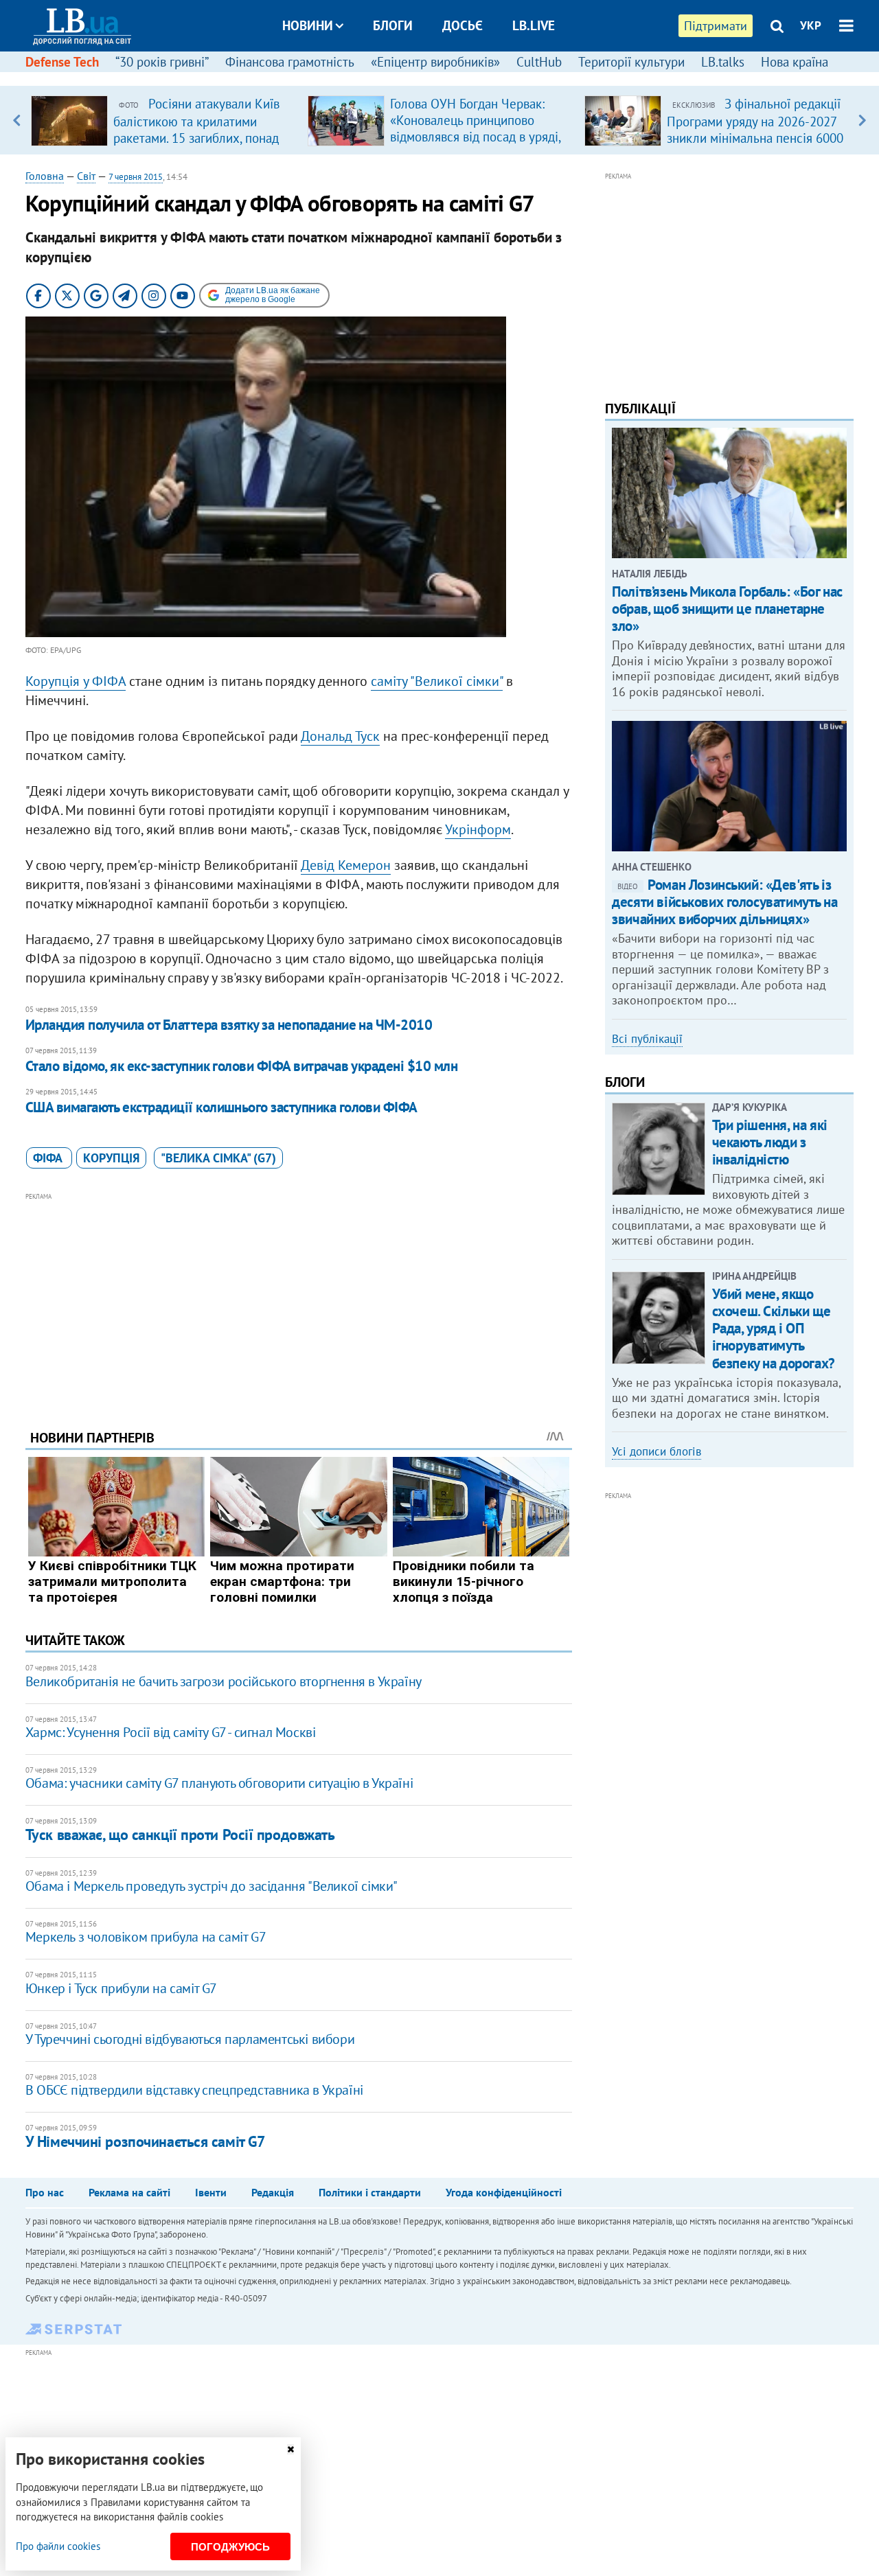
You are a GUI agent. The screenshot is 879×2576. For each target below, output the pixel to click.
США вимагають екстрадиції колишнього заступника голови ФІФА (221, 1107)
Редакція (273, 2192)
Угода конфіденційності (504, 2192)
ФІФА (49, 1158)
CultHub (539, 62)
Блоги (393, 25)
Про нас (45, 2192)
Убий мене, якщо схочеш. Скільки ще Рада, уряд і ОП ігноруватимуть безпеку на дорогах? (774, 1329)
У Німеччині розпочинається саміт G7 (145, 2141)
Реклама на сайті (129, 2192)
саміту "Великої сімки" (437, 681)
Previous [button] (17, 120)
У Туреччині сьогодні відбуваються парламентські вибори (190, 2039)
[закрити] (290, 2449)
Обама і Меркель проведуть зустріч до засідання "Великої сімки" (212, 1886)
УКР (811, 25)
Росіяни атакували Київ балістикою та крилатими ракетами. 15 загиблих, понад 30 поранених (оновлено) (196, 129)
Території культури (631, 62)
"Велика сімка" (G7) (218, 1158)
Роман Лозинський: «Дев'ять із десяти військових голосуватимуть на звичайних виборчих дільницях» (724, 902)
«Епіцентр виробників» (435, 62)
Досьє (463, 25)
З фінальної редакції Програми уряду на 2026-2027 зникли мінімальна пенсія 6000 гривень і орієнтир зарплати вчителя (755, 137)
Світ (86, 176)
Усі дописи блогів (657, 1451)
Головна (45, 176)
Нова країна (795, 62)
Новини (308, 25)
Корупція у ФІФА (76, 681)
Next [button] (862, 120)
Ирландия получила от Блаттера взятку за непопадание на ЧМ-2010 (229, 1025)
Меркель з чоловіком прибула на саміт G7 (146, 1937)
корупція (111, 1158)
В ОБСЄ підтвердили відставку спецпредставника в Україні (194, 2090)
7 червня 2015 (136, 177)
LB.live (534, 25)
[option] (164, 120)
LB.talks (723, 62)
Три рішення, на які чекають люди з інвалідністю (770, 1142)
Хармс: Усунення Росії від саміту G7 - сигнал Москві (171, 1732)
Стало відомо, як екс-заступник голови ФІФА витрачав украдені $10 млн (241, 1066)
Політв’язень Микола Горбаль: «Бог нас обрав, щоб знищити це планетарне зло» (727, 609)
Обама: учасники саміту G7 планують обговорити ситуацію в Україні (219, 1783)
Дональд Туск (340, 736)
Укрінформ (478, 829)
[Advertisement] (299, 1300)
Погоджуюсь (230, 2547)
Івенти (211, 2192)
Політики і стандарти (370, 2192)
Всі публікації (647, 1039)
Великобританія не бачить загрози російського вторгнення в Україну (224, 1681)
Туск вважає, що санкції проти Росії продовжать (180, 1835)
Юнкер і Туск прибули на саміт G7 (121, 1988)
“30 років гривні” (162, 62)
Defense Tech (62, 62)
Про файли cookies (58, 2546)
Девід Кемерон (346, 865)
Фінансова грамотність (290, 62)
